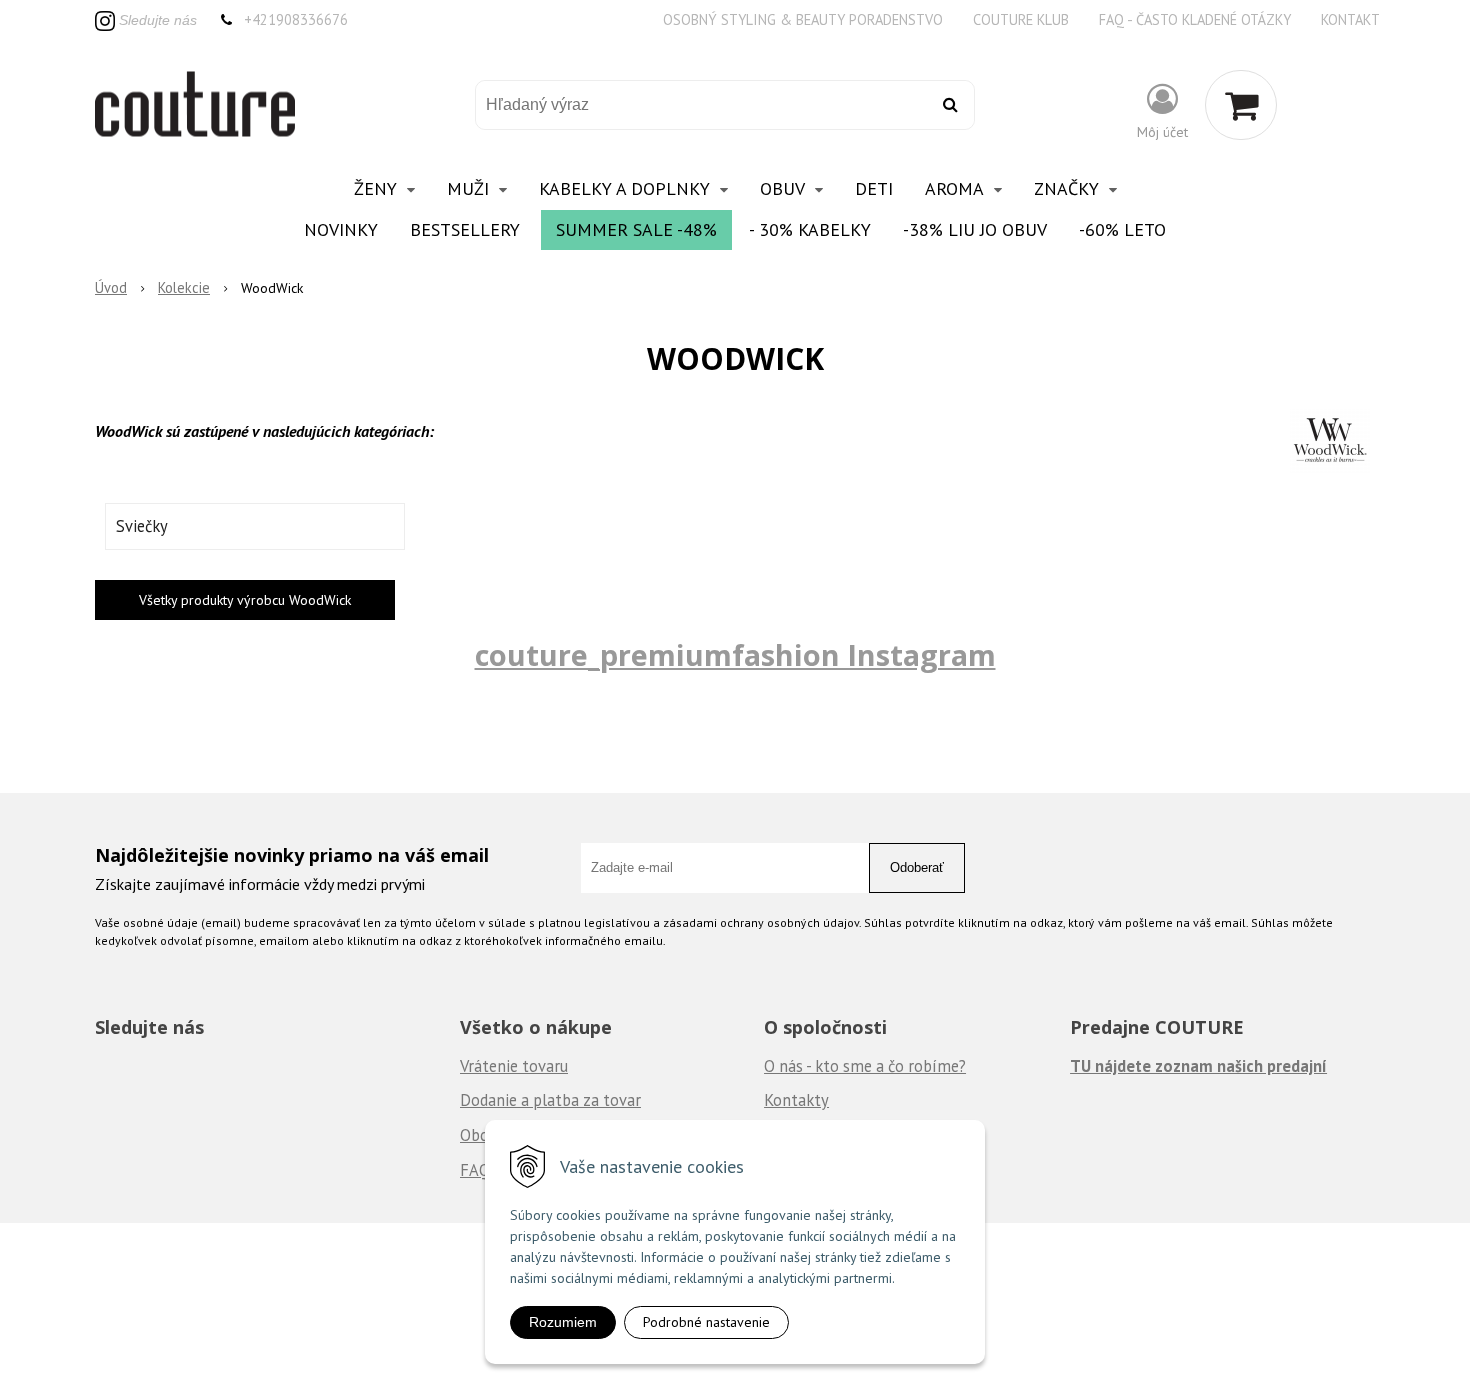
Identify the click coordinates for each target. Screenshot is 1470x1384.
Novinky (341, 229)
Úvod (111, 287)
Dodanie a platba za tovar (550, 1100)
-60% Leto (1122, 229)
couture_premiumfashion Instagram (735, 654)
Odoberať (917, 867)
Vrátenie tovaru (514, 1066)
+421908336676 (296, 19)
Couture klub (1021, 19)
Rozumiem (563, 1322)
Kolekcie (184, 287)
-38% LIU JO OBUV (975, 229)
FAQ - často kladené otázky (1195, 19)
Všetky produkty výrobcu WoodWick (245, 600)
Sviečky (142, 526)
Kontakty (796, 1100)
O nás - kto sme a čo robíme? (865, 1066)
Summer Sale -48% (636, 229)
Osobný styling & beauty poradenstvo (803, 19)
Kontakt (1350, 19)
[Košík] (1241, 105)
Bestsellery (465, 229)
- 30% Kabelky (810, 229)
